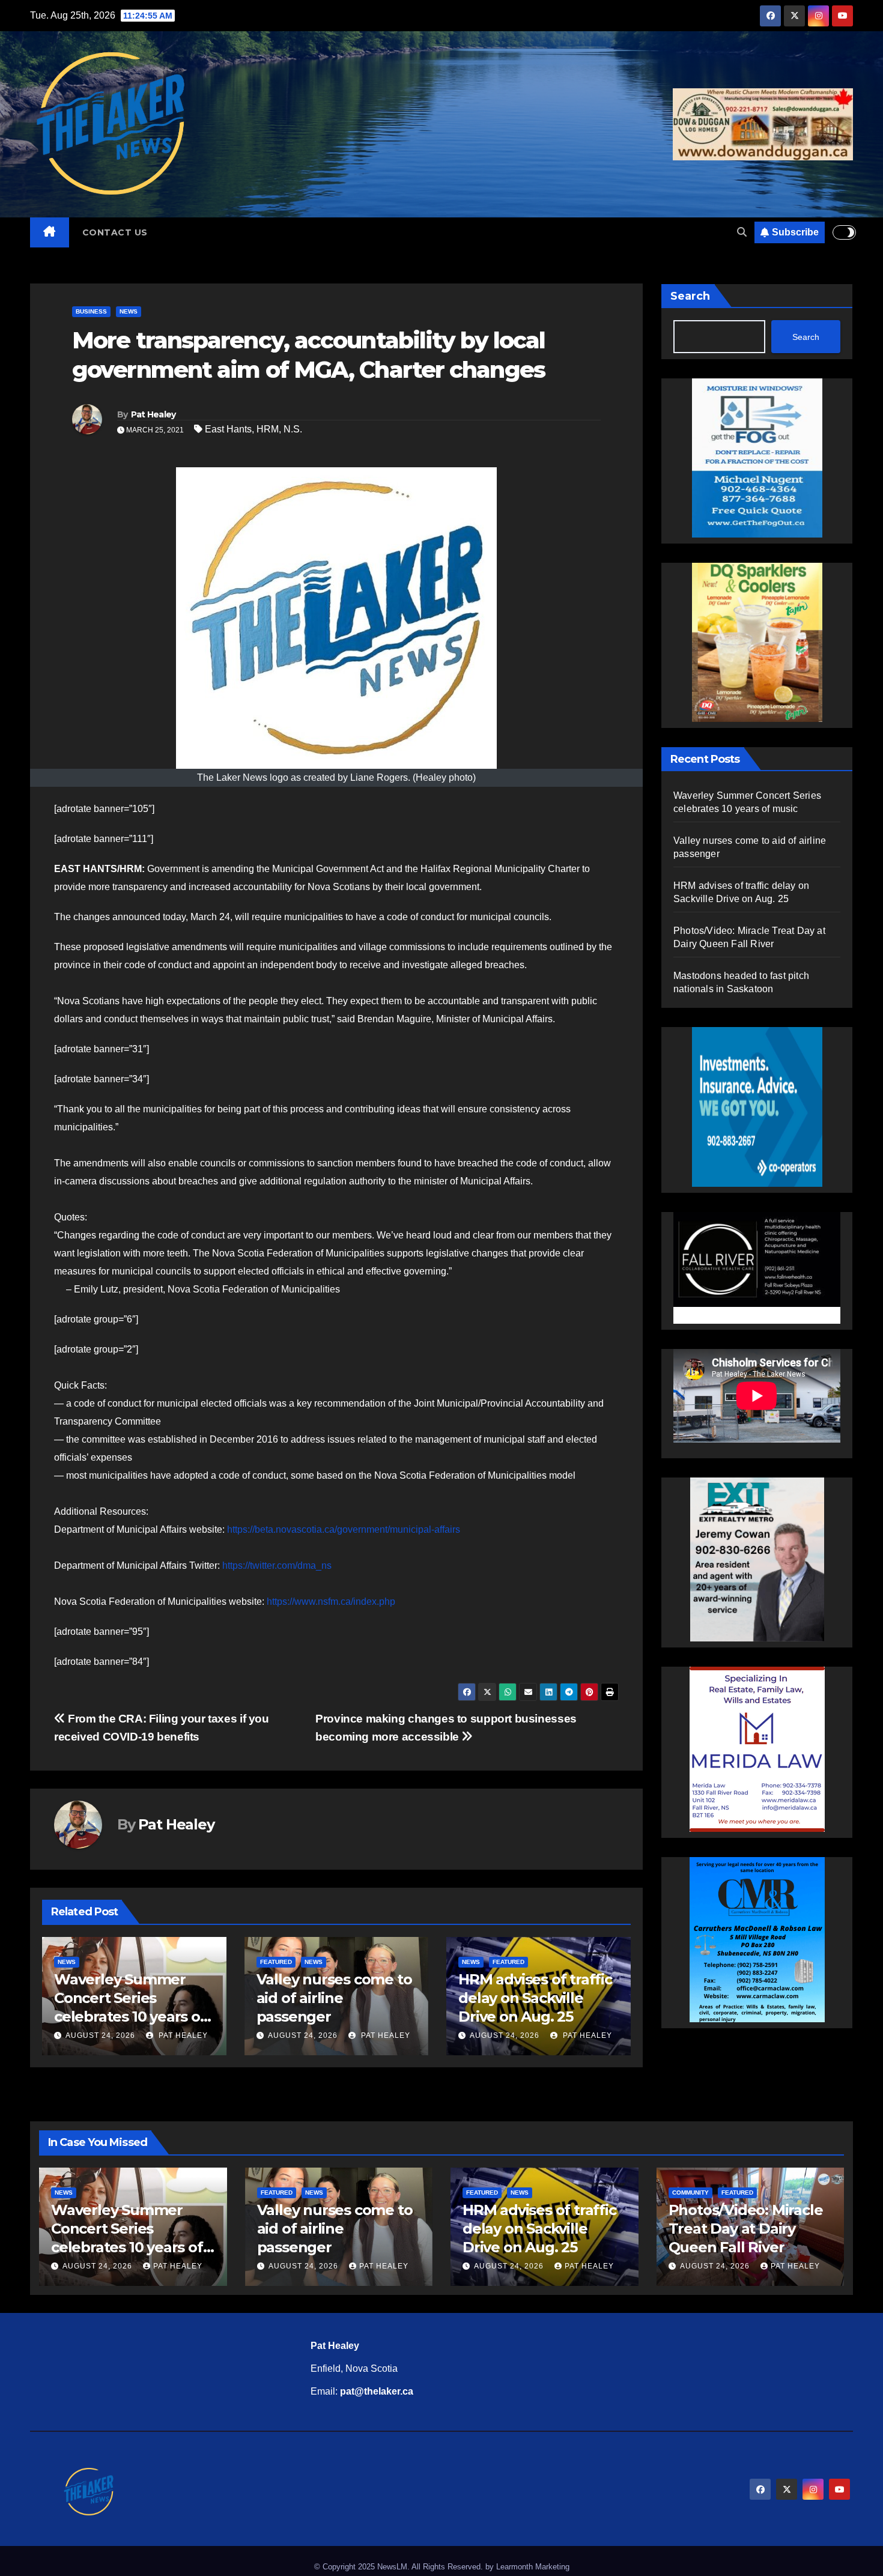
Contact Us (115, 232)
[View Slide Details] (757, 1266)
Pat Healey (153, 414)
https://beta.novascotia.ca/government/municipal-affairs (344, 1529)
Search (690, 296)
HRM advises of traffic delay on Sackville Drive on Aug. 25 (535, 1998)
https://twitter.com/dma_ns (277, 1565)
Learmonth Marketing (533, 2567)
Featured (276, 1962)
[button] (742, 232)
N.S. (293, 429)
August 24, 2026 (100, 2035)
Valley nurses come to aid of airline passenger (334, 1998)
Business (91, 311)
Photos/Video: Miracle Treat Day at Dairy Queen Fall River (746, 2229)
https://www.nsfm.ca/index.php (331, 1602)
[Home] (50, 232)
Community (690, 2193)
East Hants (228, 429)
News (129, 311)
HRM (268, 429)
